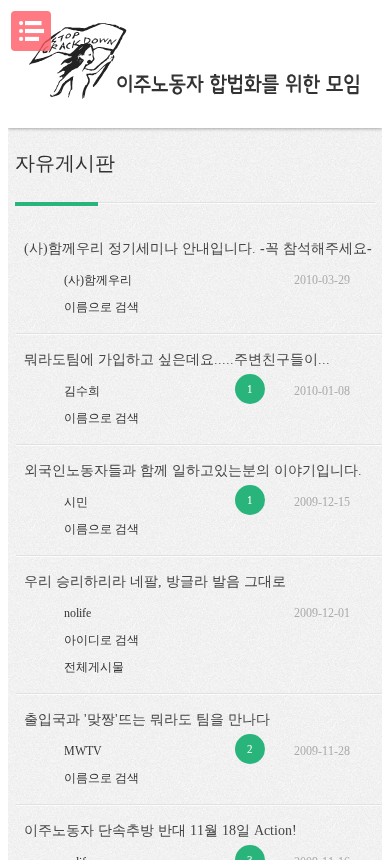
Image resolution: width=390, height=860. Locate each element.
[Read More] (142, 276)
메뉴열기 (31, 31)
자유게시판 (65, 163)
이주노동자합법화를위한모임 (195, 63)
